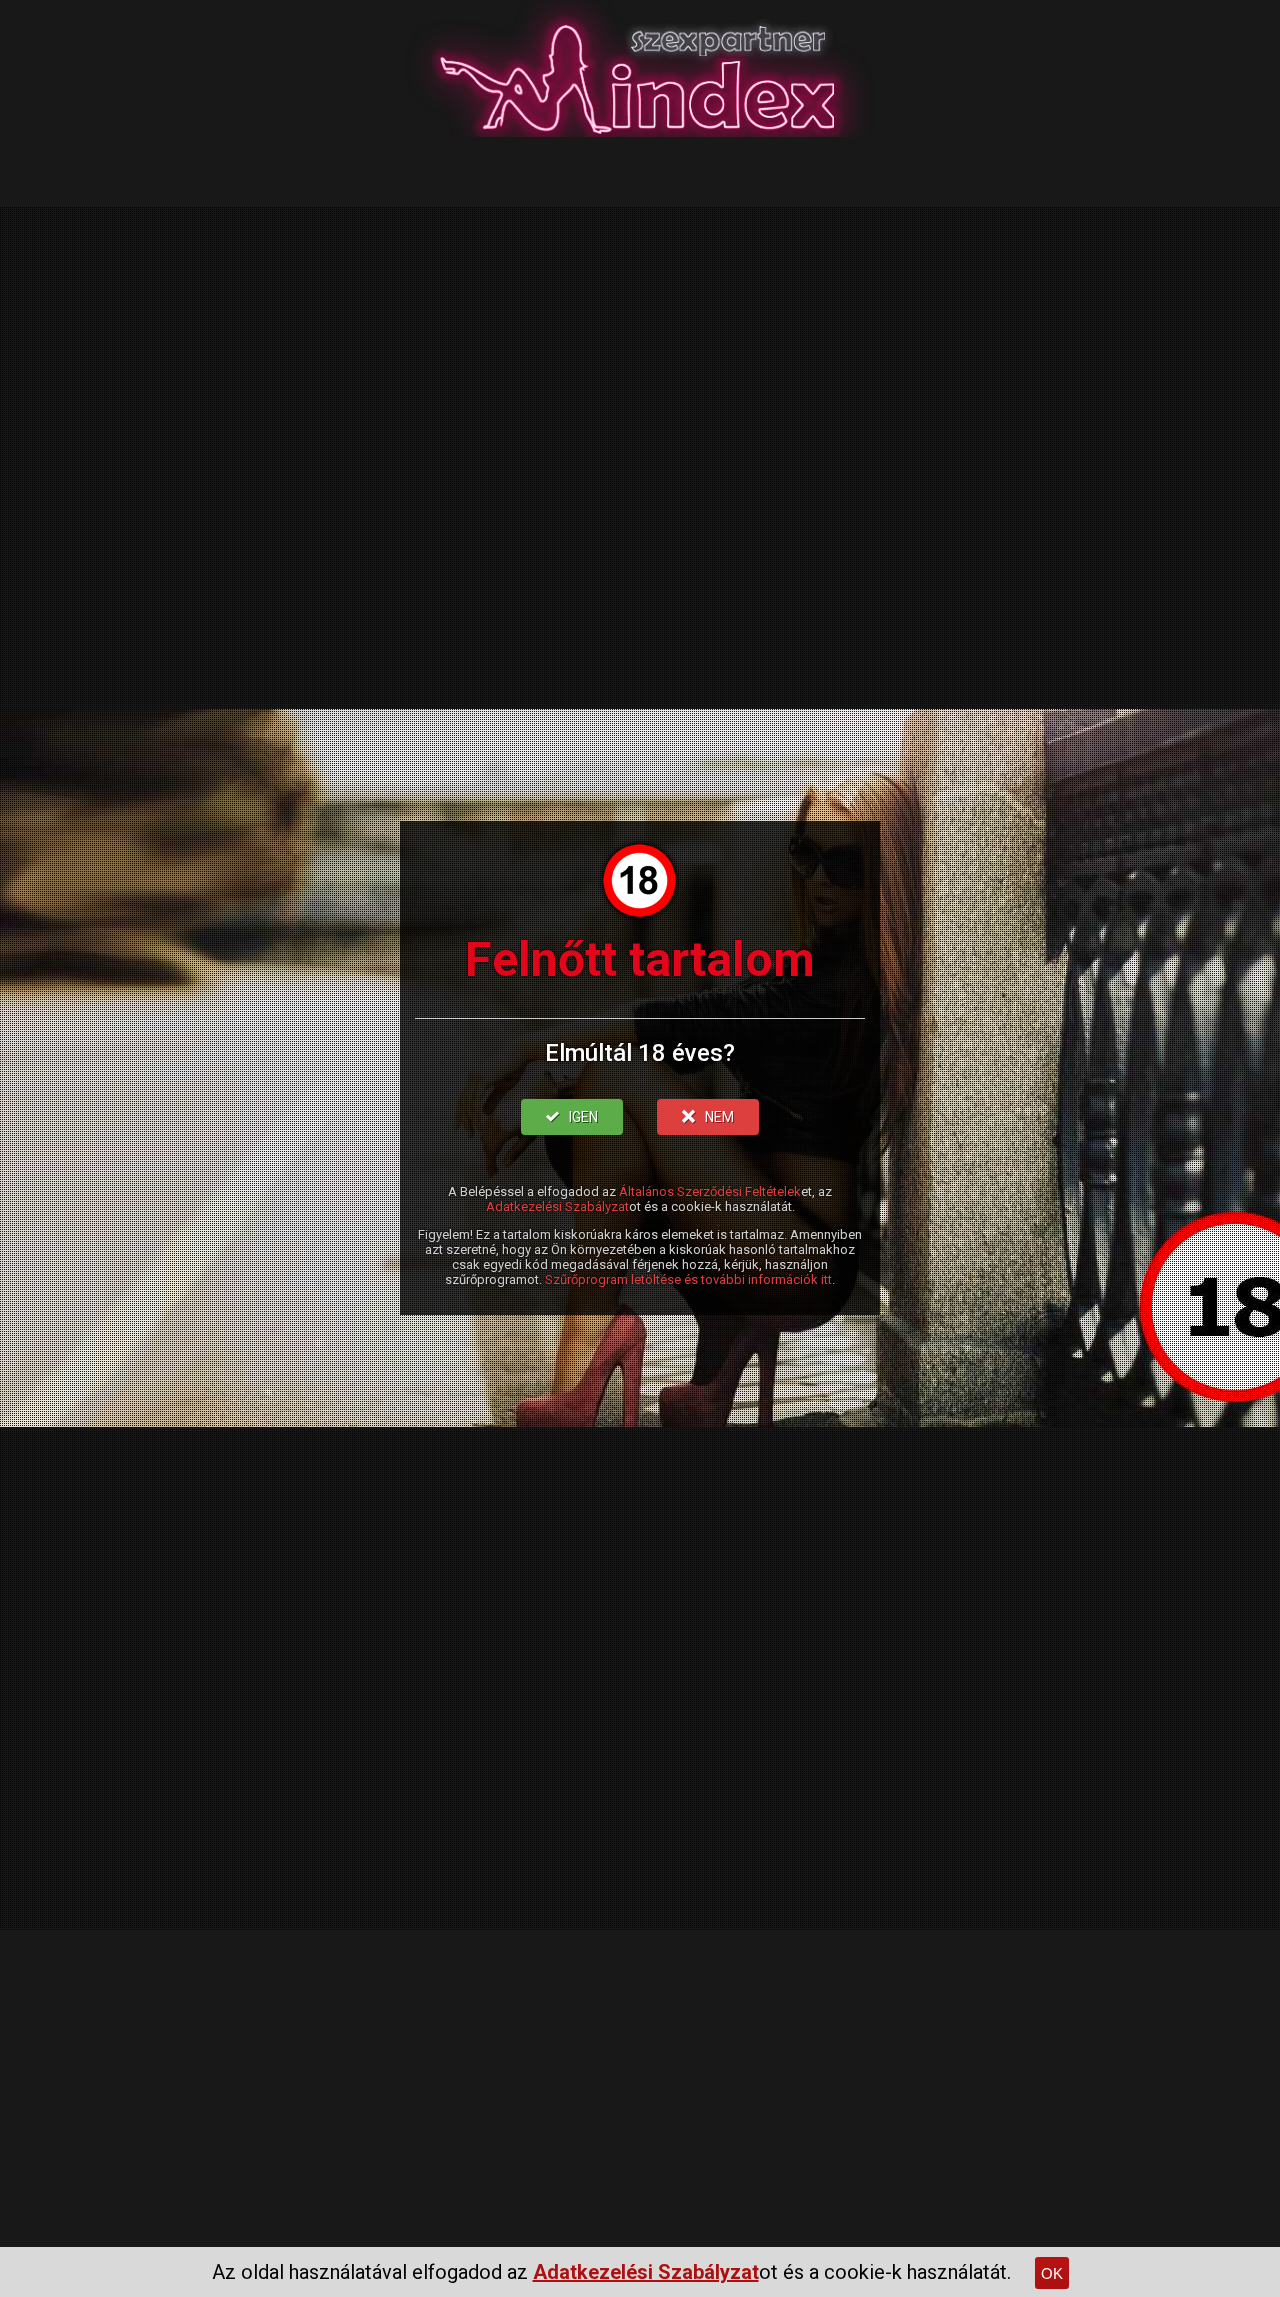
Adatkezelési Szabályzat (557, 1206)
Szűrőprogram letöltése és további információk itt (688, 1279)
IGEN (583, 1117)
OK (1052, 2273)
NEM (719, 1117)
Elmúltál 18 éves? (640, 1053)
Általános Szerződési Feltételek (710, 1191)
